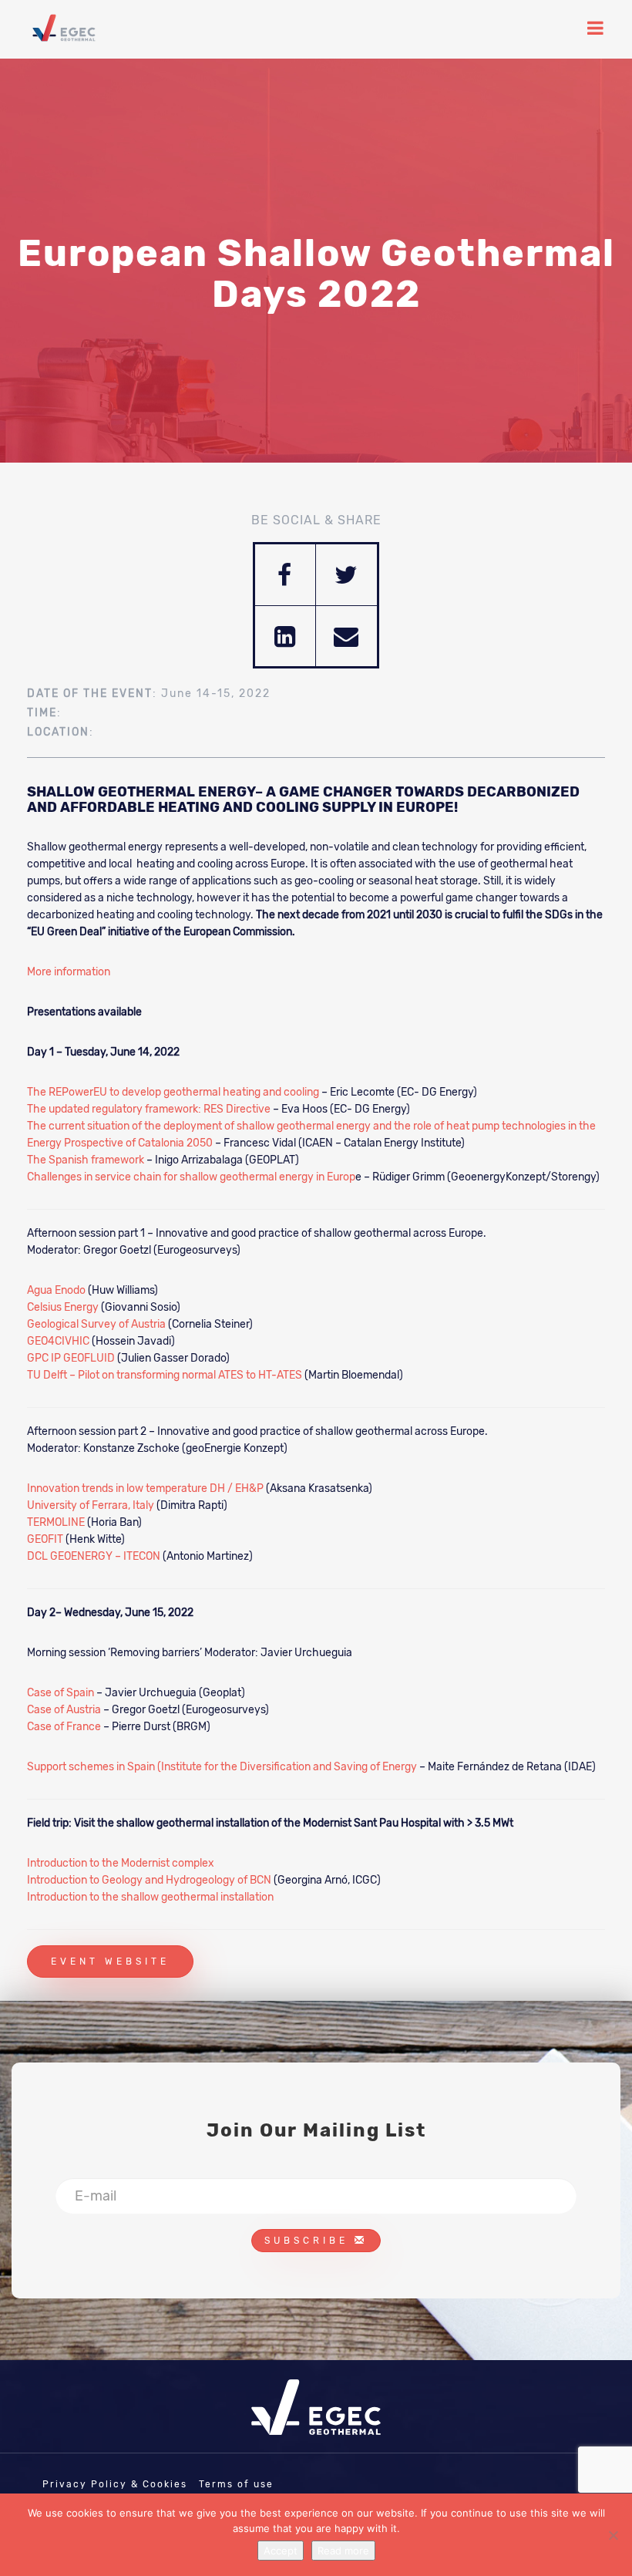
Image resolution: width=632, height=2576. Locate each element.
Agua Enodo (56, 1290)
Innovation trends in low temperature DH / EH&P (145, 1488)
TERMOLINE (56, 1522)
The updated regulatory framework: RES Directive (149, 1109)
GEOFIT (45, 1539)
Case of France (64, 1727)
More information (69, 972)
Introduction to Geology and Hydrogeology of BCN (149, 1880)
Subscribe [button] (309, 2241)
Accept (281, 2551)
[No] (613, 2535)
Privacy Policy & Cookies (115, 2484)
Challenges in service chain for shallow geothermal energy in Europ (191, 1177)
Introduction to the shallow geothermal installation (151, 1897)
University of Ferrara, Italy (91, 1505)
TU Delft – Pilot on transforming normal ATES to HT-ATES (165, 1375)
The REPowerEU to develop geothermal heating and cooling (173, 1092)
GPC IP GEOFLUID (71, 1358)
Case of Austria (64, 1710)
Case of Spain (61, 1693)
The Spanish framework (86, 1160)
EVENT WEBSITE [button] (110, 1961)
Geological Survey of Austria (96, 1324)
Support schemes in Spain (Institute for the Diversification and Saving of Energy (222, 1767)
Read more (343, 2551)
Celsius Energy (63, 1307)
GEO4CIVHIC (58, 1341)
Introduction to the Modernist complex (121, 1863)
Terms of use (236, 2484)
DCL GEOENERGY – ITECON (94, 1556)
